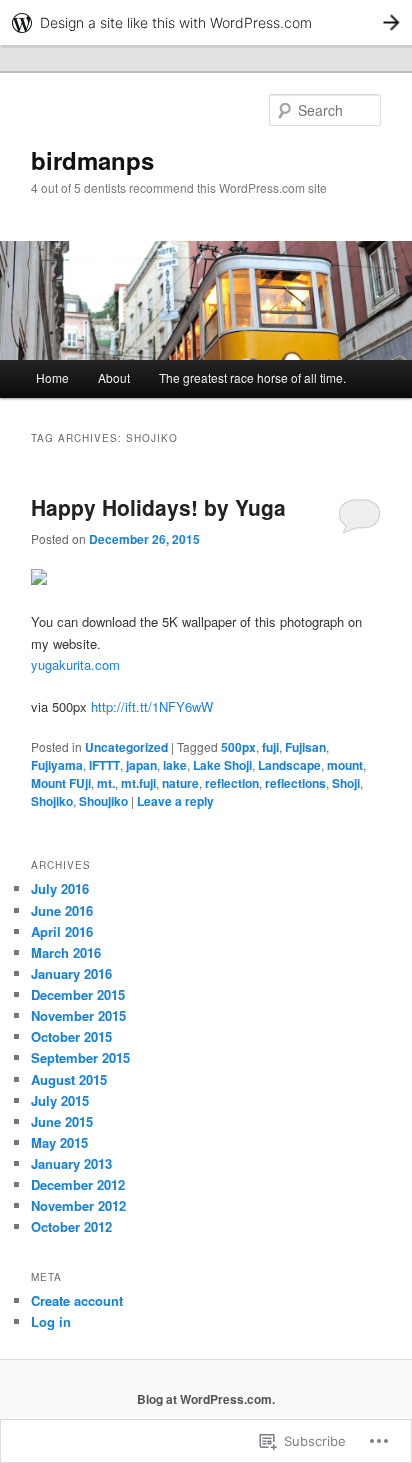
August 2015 (69, 1079)
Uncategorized (126, 747)
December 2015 (78, 994)
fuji (270, 747)
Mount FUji (61, 783)
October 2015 (71, 1036)
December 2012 (78, 1184)
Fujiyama (57, 765)
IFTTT (104, 765)
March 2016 (66, 952)
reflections (295, 783)
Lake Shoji (222, 765)
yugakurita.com (75, 664)
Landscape (289, 765)
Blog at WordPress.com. (206, 1399)
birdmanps (92, 160)
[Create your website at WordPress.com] (206, 22)
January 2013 (71, 1163)
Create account (77, 1300)
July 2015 (60, 1100)
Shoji (346, 783)
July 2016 (60, 888)
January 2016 (71, 973)
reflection (232, 783)
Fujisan (305, 747)
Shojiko (52, 801)
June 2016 (62, 910)
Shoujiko (103, 801)
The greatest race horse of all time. (252, 377)
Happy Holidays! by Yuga (158, 507)
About (114, 377)
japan (141, 765)
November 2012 (78, 1205)
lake (175, 765)
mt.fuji (138, 783)
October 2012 (71, 1226)
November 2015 (78, 1015)
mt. (106, 783)
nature (180, 783)
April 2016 (62, 931)
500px (238, 747)
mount (345, 765)
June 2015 (62, 1121)
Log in (51, 1321)
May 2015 (59, 1142)
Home (52, 377)
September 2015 (80, 1057)
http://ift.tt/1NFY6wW (152, 706)
